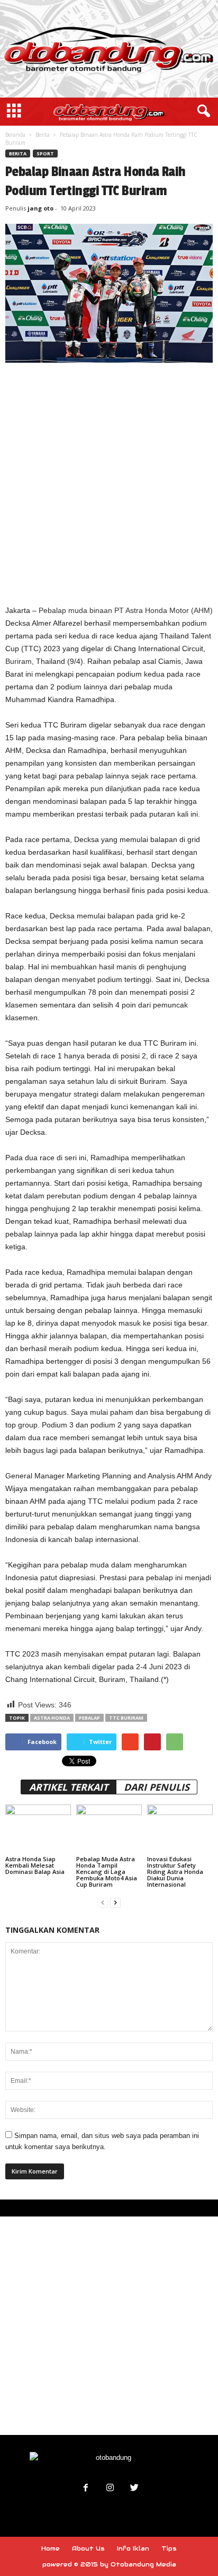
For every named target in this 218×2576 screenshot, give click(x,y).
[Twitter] (133, 2489)
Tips (169, 2548)
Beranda (15, 135)
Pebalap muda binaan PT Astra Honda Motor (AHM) (126, 610)
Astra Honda (52, 1718)
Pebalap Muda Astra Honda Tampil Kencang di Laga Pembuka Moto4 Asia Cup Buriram (107, 1872)
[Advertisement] (109, 483)
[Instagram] (110, 2489)
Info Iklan (133, 2548)
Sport (45, 154)
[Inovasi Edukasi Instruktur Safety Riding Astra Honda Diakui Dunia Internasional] (180, 1829)
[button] (202, 111)
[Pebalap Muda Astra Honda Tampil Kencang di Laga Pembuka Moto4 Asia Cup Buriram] (109, 1829)
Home (51, 2548)
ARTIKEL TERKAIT (69, 1787)
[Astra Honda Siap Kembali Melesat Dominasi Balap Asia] (38, 1829)
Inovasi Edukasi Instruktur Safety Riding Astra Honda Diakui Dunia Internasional (175, 1872)
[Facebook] (86, 2489)
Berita (43, 135)
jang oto (40, 208)
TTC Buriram (126, 1718)
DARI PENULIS (157, 1787)
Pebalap (89, 1718)
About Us (88, 2548)
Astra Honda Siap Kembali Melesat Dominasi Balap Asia (35, 1865)
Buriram (19, 661)
